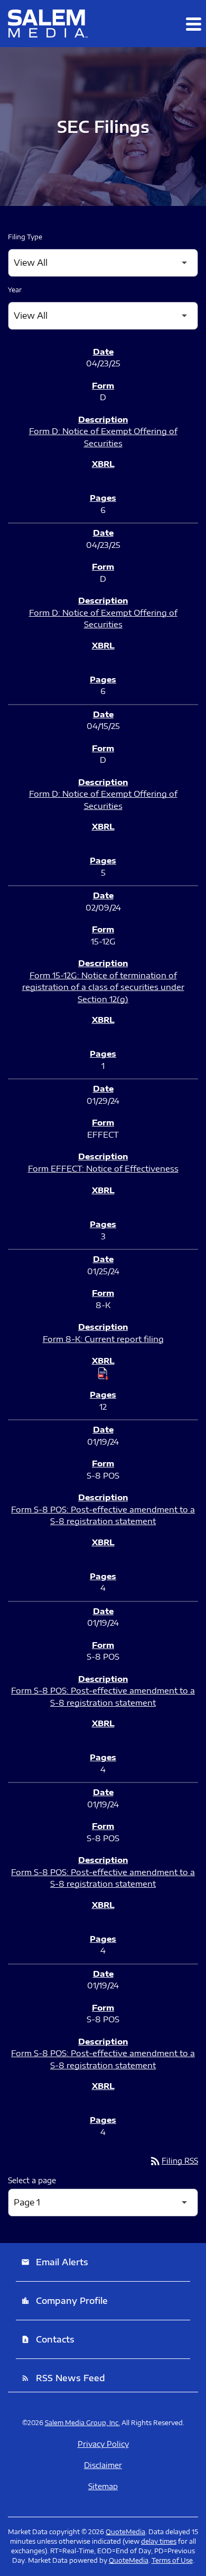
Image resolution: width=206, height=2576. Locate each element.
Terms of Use (172, 2560)
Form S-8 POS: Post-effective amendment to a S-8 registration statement (103, 1515)
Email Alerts (55, 2262)
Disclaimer (103, 2465)
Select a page (32, 2180)
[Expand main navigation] (193, 24)
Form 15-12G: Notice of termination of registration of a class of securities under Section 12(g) (103, 987)
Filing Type (25, 237)
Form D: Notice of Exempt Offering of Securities (103, 437)
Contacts (48, 2339)
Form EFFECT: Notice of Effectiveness (103, 1168)
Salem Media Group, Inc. (82, 2423)
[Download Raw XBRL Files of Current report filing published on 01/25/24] (103, 1373)
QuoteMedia (125, 2532)
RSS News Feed (63, 2378)
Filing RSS (174, 2161)
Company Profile (64, 2301)
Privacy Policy (103, 2444)
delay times (159, 2541)
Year (15, 290)
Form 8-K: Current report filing (103, 1339)
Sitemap (103, 2487)
